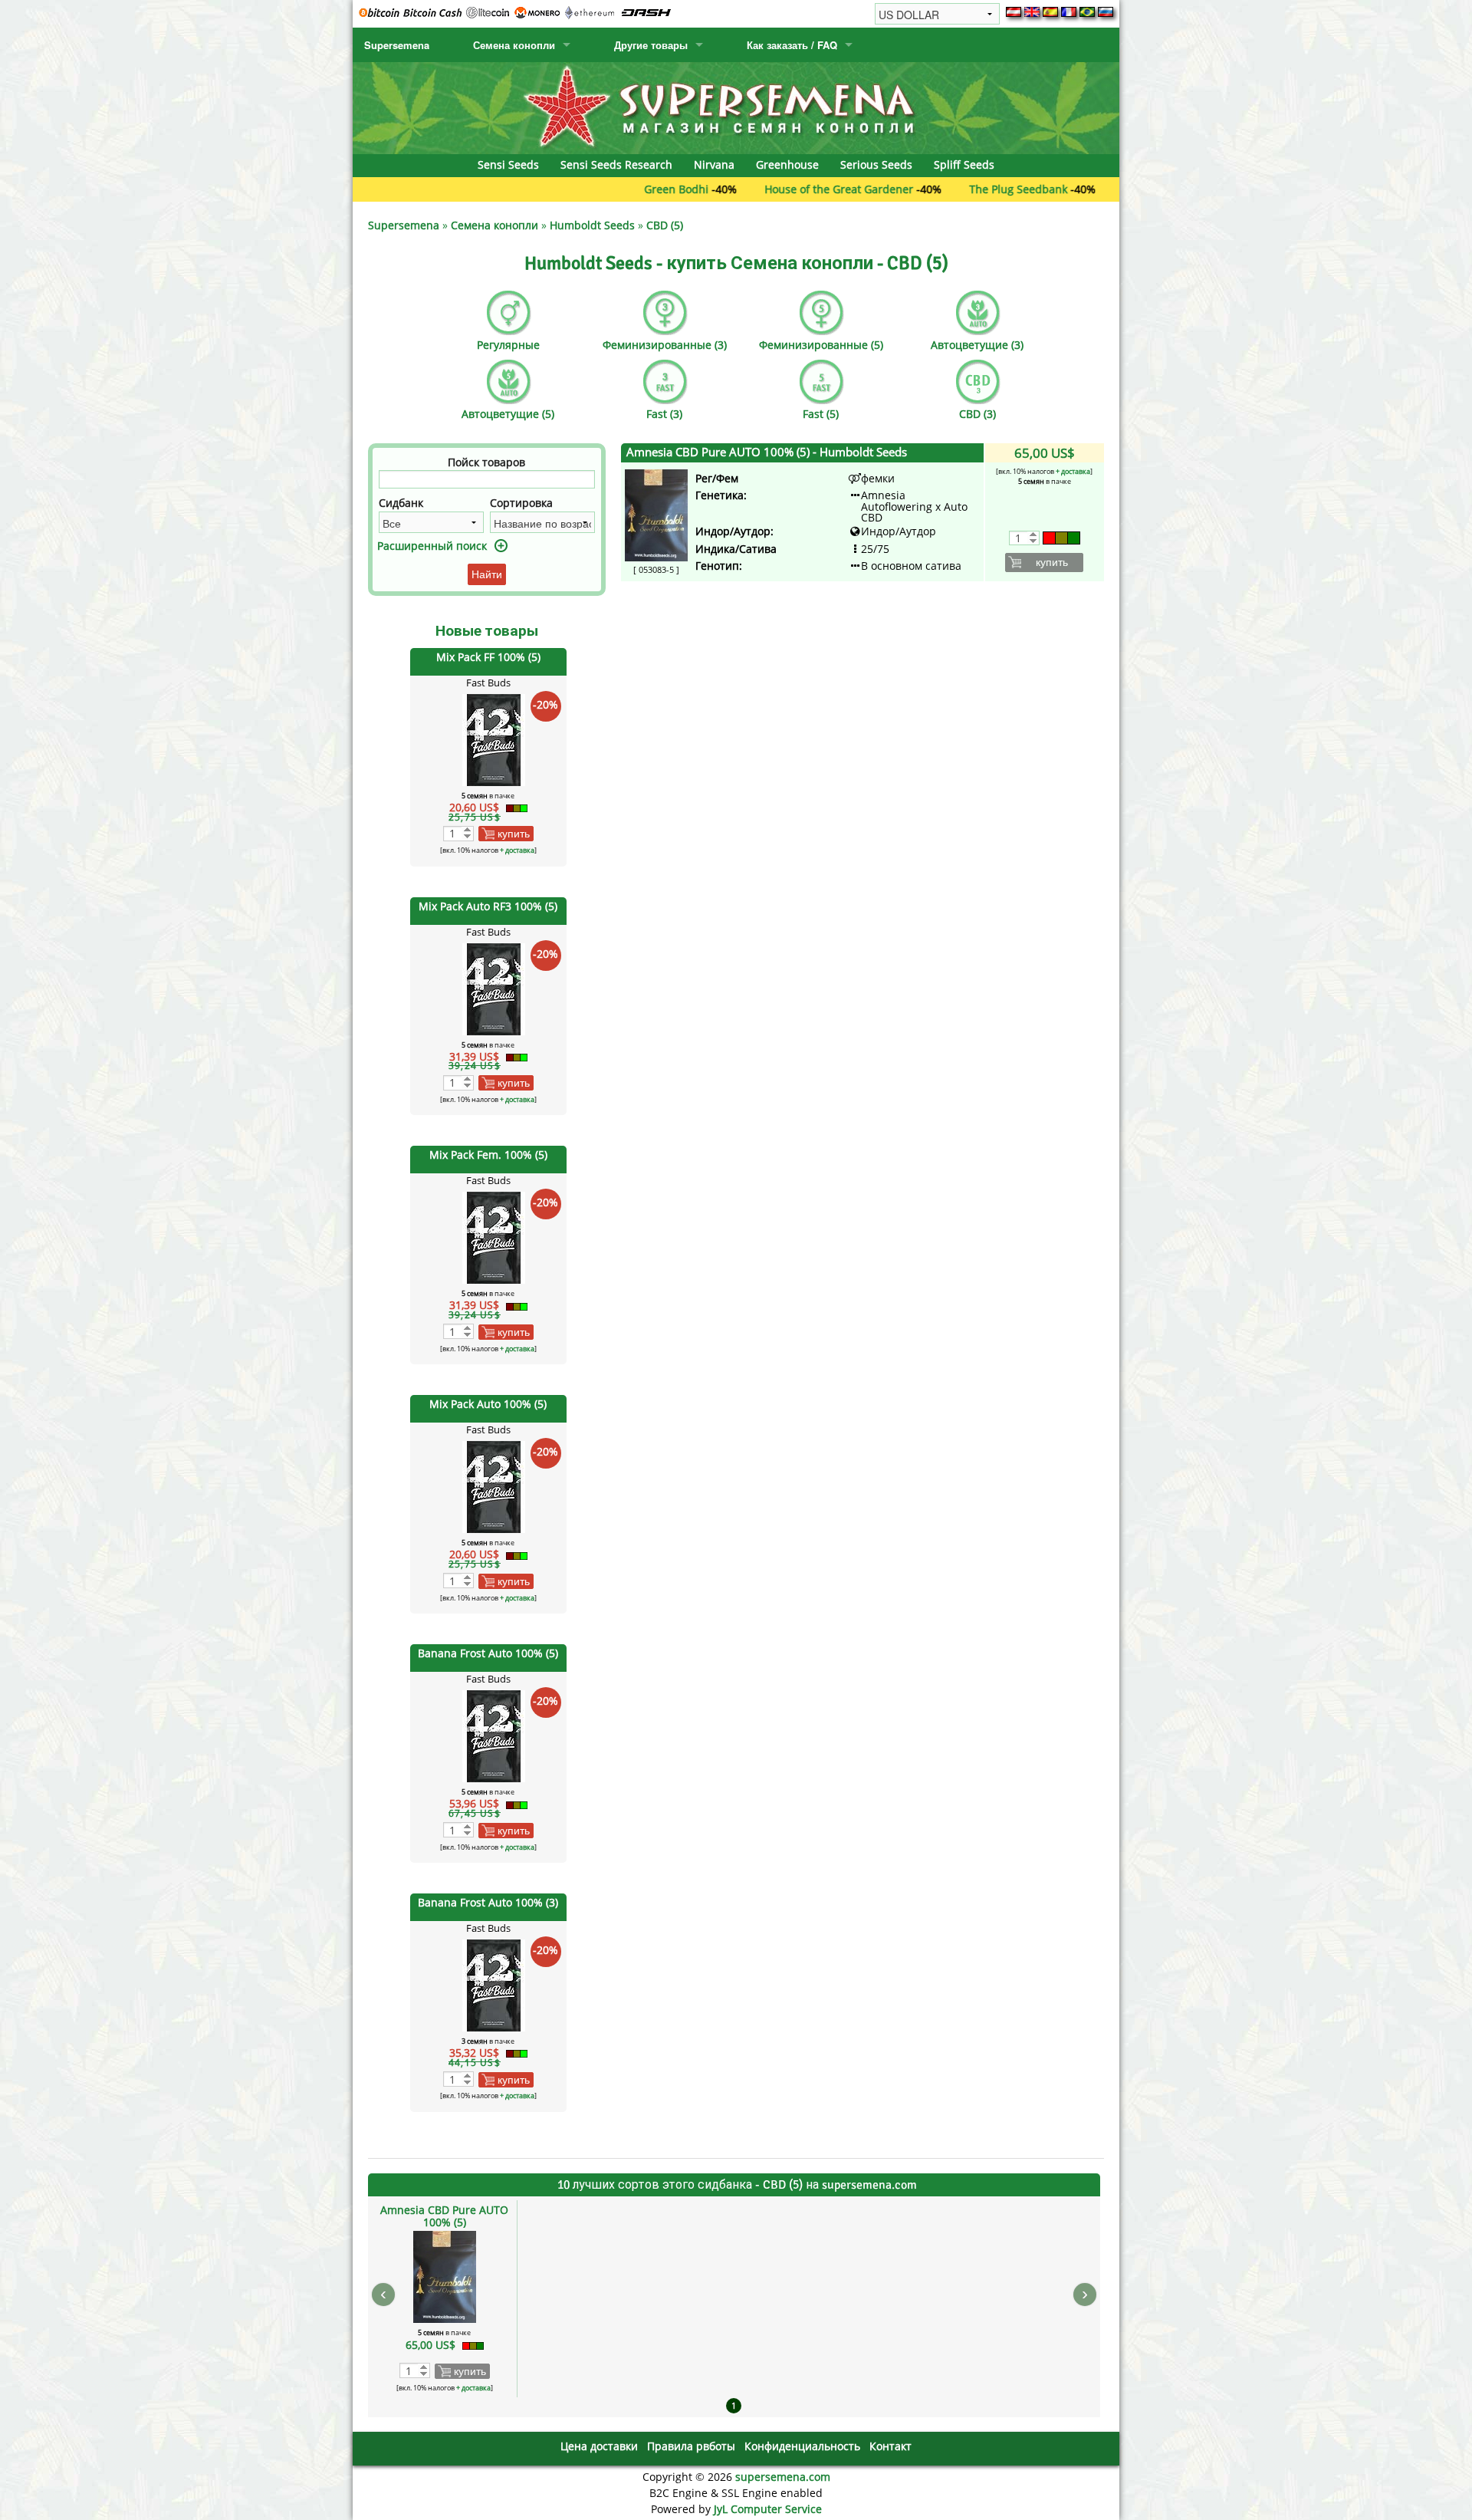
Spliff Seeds (964, 164)
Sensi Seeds (508, 164)
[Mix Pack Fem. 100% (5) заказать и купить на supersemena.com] (494, 1237)
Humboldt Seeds (592, 225)
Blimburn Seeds (1081, 189)
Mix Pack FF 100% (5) (488, 657)
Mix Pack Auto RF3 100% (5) (488, 906)
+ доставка (517, 850)
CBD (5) (665, 225)
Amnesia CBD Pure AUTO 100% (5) (767, 452)
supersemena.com (783, 2477)
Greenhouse (787, 164)
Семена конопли (514, 45)
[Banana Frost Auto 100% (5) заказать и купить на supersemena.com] (494, 1735)
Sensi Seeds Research (616, 164)
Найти (487, 574)
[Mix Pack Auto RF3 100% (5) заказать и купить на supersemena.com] (494, 987)
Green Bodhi (593, 189)
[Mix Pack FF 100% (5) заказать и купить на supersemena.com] (494, 738)
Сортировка (521, 503)
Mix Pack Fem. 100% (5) (488, 1155)
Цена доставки (599, 2446)
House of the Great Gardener (756, 189)
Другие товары (651, 45)
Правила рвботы (691, 2446)
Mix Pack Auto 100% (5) (488, 1404)
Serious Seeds (876, 164)
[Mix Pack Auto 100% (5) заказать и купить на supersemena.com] (494, 1486)
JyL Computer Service (768, 2509)
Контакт (890, 2446)
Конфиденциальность (802, 2446)
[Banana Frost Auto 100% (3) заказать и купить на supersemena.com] (494, 1984)
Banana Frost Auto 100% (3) (488, 1902)
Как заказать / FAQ (792, 45)
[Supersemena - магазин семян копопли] (736, 107)
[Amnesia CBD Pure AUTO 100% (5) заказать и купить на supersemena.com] (656, 514)
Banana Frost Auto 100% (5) (488, 1653)
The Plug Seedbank (935, 189)
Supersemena (397, 45)
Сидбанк (401, 503)
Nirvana (714, 164)
